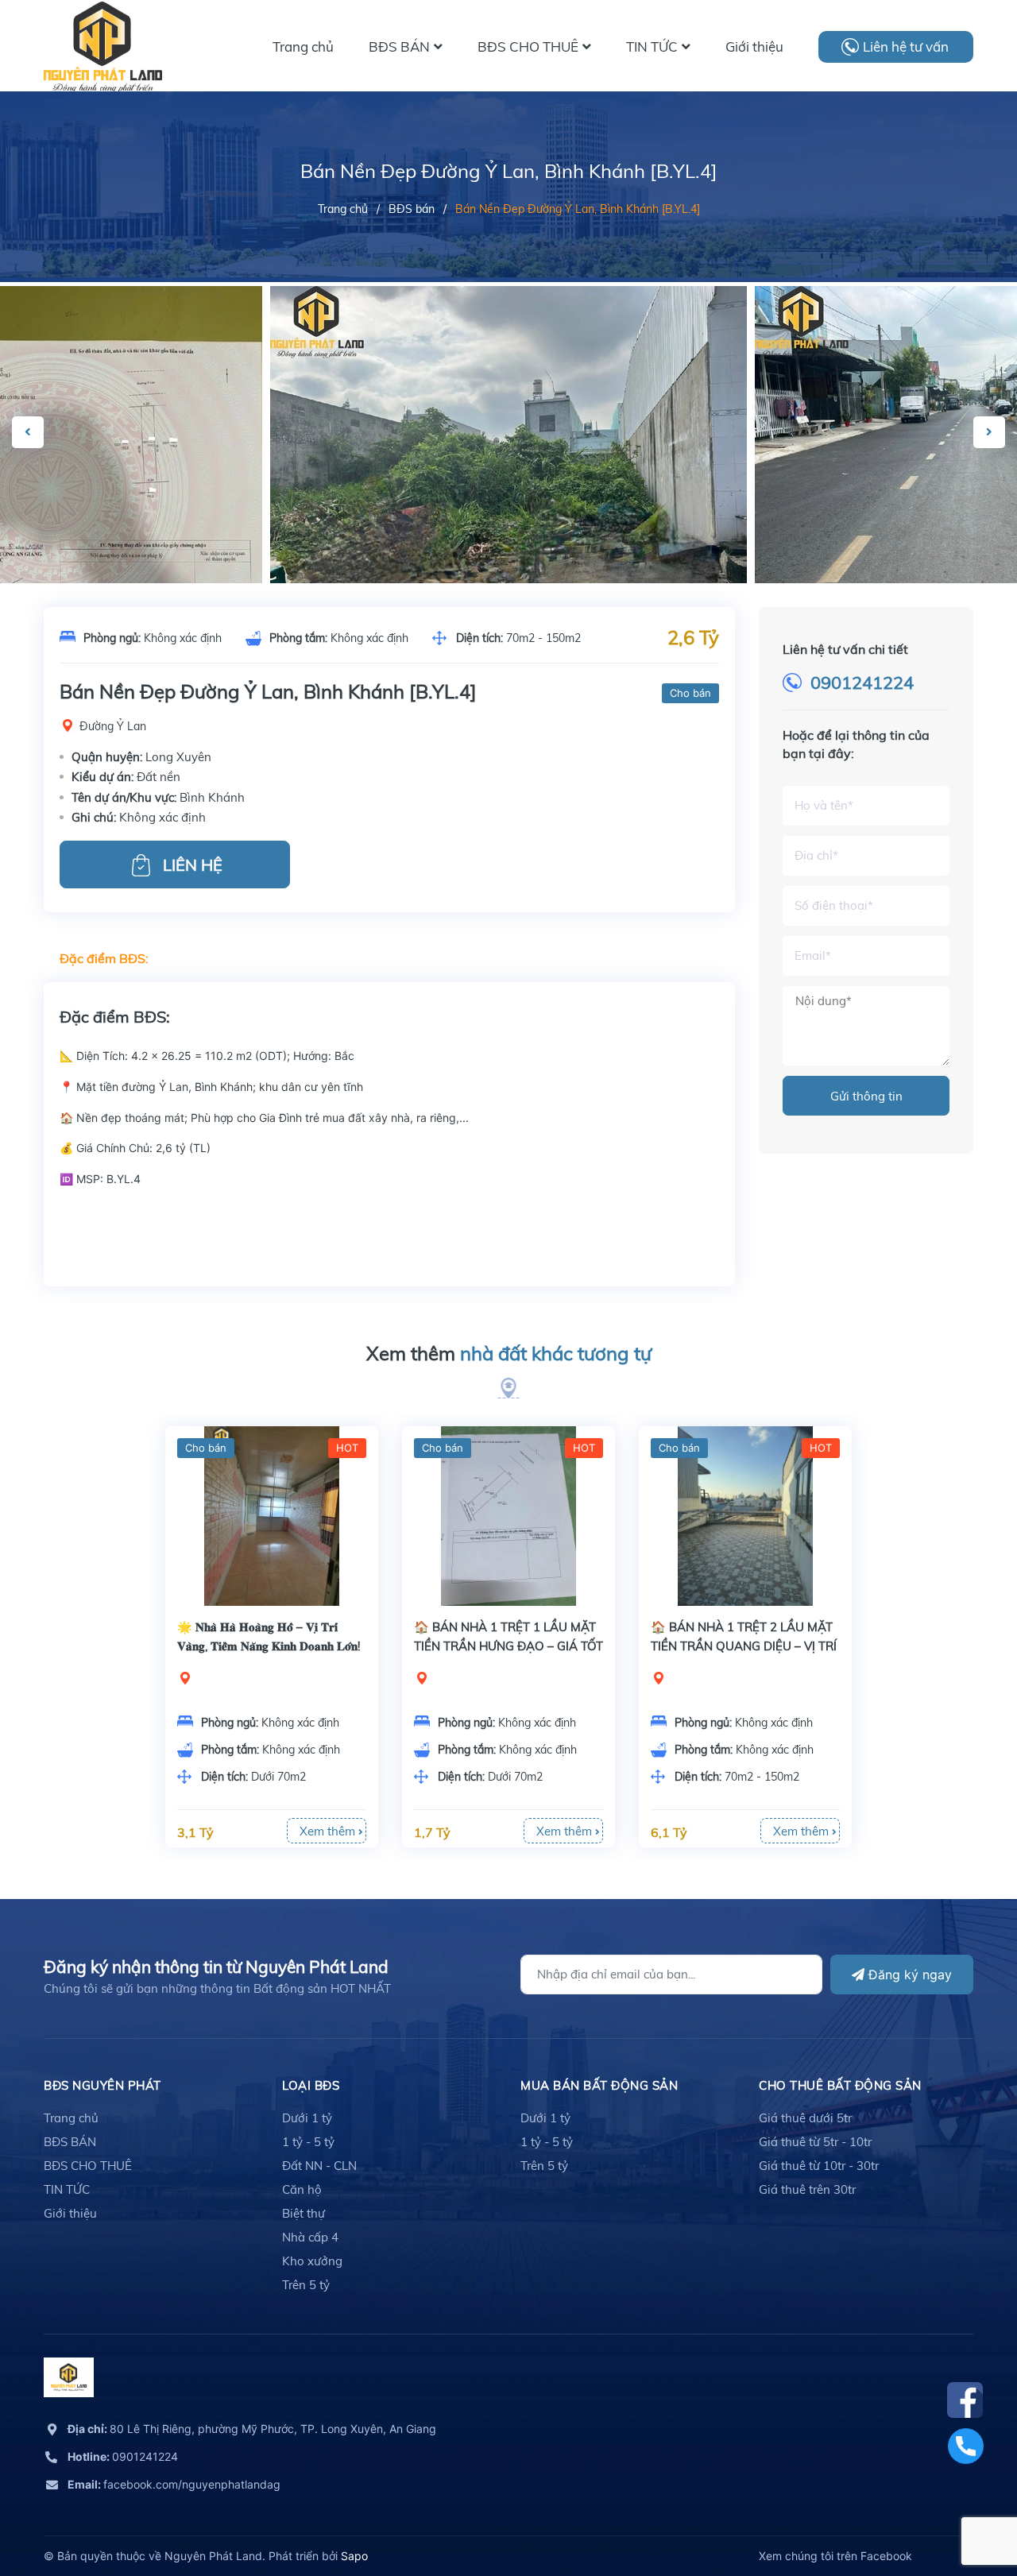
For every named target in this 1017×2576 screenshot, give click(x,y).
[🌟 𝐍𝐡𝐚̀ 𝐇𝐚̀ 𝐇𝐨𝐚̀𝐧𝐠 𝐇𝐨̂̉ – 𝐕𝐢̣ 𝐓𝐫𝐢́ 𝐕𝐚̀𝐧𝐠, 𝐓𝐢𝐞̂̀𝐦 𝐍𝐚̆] (272, 1516)
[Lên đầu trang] (965, 2493)
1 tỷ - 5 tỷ (308, 2142)
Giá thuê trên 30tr (807, 2189)
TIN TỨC (67, 2189)
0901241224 (862, 683)
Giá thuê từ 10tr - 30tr (819, 2166)
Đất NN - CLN (319, 2166)
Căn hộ (302, 2189)
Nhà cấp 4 (310, 2237)
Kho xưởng (312, 2261)
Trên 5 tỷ (306, 2285)
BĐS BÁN (70, 2142)
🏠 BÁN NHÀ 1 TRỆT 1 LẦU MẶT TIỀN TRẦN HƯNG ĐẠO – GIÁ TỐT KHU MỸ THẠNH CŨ (508, 1646)
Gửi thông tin (866, 1096)
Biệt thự (304, 2213)
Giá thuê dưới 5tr (805, 2118)
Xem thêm (509, 1353)
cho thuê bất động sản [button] (840, 2085)
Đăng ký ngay (908, 1975)
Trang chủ (71, 2118)
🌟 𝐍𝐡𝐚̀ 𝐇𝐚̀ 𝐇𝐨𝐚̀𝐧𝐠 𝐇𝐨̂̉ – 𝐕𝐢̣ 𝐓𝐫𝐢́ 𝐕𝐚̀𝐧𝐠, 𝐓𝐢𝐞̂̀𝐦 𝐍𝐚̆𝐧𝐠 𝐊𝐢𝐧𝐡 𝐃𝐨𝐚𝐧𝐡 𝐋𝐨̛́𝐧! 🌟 (269, 1646)
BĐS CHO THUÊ (88, 2166)
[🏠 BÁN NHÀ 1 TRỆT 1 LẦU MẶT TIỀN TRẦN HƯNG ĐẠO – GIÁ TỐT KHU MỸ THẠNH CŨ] (508, 1516)
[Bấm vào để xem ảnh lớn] (508, 465)
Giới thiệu (70, 2213)
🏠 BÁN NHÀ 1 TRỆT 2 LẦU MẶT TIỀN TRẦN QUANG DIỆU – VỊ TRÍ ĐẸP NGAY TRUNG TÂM (744, 1646)
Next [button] (989, 432)
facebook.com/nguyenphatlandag (174, 2484)
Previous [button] (28, 432)
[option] (508, 465)
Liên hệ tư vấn (906, 46)
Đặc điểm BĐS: (104, 958)
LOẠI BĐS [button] (311, 2085)
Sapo (354, 2556)
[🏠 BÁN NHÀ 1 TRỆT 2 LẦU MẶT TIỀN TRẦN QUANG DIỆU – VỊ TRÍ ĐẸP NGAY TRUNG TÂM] (745, 1516)
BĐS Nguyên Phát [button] (102, 2085)
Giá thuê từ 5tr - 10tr (815, 2142)
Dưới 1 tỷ (307, 2118)
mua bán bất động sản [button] (599, 2085)
